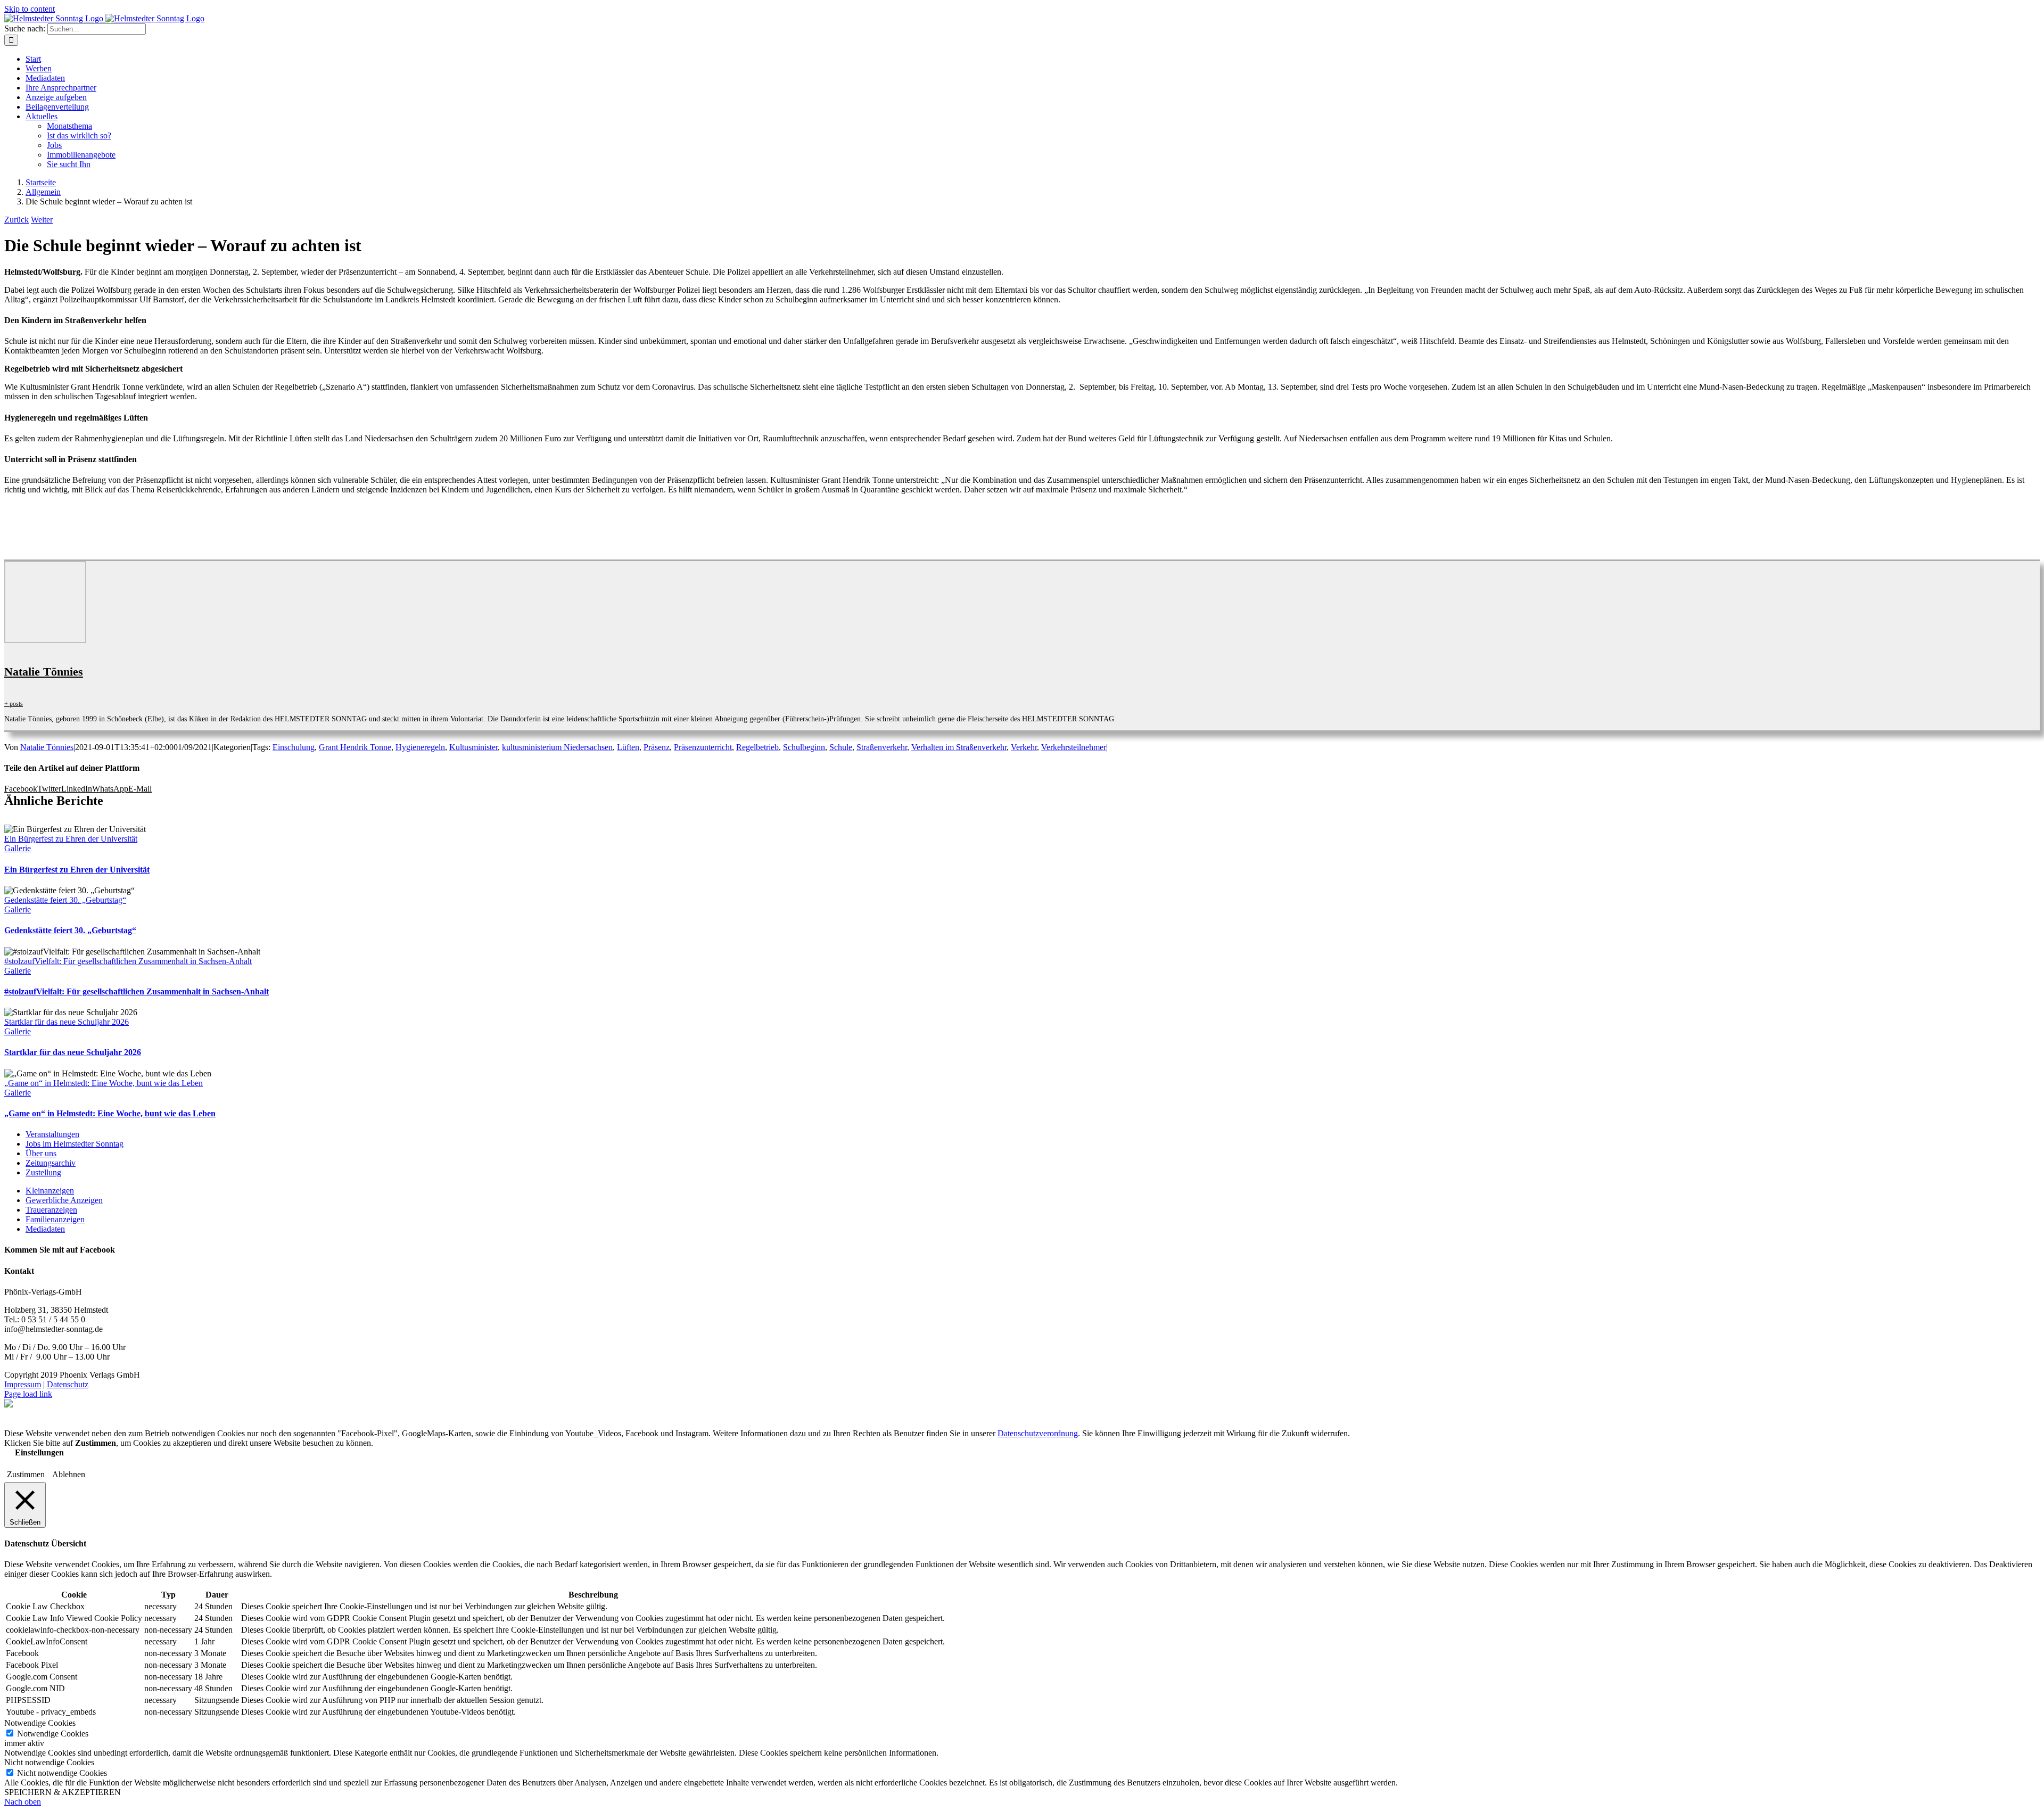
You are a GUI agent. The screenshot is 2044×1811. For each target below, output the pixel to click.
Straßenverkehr (882, 747)
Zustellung (43, 1172)
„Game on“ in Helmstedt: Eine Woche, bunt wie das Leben (104, 1083)
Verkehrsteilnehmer (1074, 747)
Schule (841, 747)
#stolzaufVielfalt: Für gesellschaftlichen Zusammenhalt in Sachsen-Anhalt (128, 961)
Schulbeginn (804, 747)
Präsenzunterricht (703, 747)
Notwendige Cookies (53, 1734)
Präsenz (657, 747)
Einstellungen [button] (39, 1452)
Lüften (628, 747)
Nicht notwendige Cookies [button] (49, 1762)
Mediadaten (45, 1229)
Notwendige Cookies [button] (40, 1723)
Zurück (17, 220)
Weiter (42, 220)
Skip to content (30, 9)
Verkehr (1024, 747)
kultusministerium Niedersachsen (557, 747)
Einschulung (294, 747)
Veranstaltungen (52, 1134)
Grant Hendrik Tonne (355, 747)
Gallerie (18, 848)
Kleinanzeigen (50, 1191)
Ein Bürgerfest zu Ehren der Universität (71, 839)
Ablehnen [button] (69, 1474)
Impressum (23, 1384)
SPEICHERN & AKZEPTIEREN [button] (63, 1792)
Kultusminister (473, 747)
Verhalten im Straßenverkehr (959, 747)
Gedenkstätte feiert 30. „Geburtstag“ (65, 900)
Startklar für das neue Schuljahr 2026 (67, 1022)
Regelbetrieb (757, 747)
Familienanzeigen (55, 1219)
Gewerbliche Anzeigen (64, 1200)
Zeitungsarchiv (51, 1163)
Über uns (41, 1153)
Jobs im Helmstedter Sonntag (75, 1144)
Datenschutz (68, 1384)
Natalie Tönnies (44, 672)
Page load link (28, 1394)
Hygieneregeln (420, 747)
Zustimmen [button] (26, 1474)
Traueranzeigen (51, 1210)
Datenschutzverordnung (1038, 1433)
